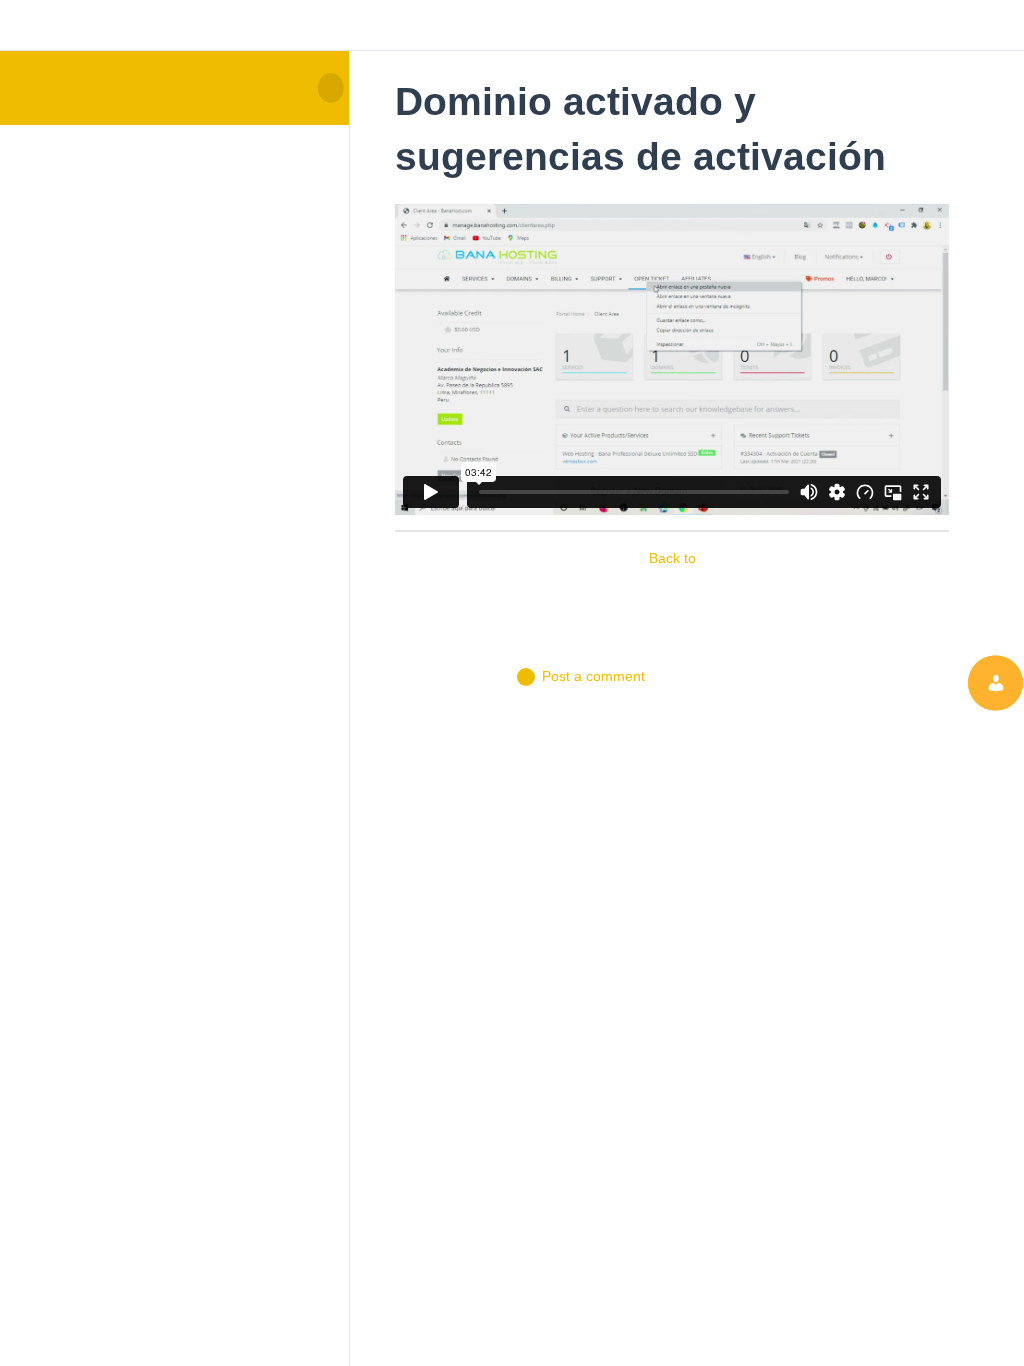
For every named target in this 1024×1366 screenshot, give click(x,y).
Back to (672, 558)
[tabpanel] (672, 360)
